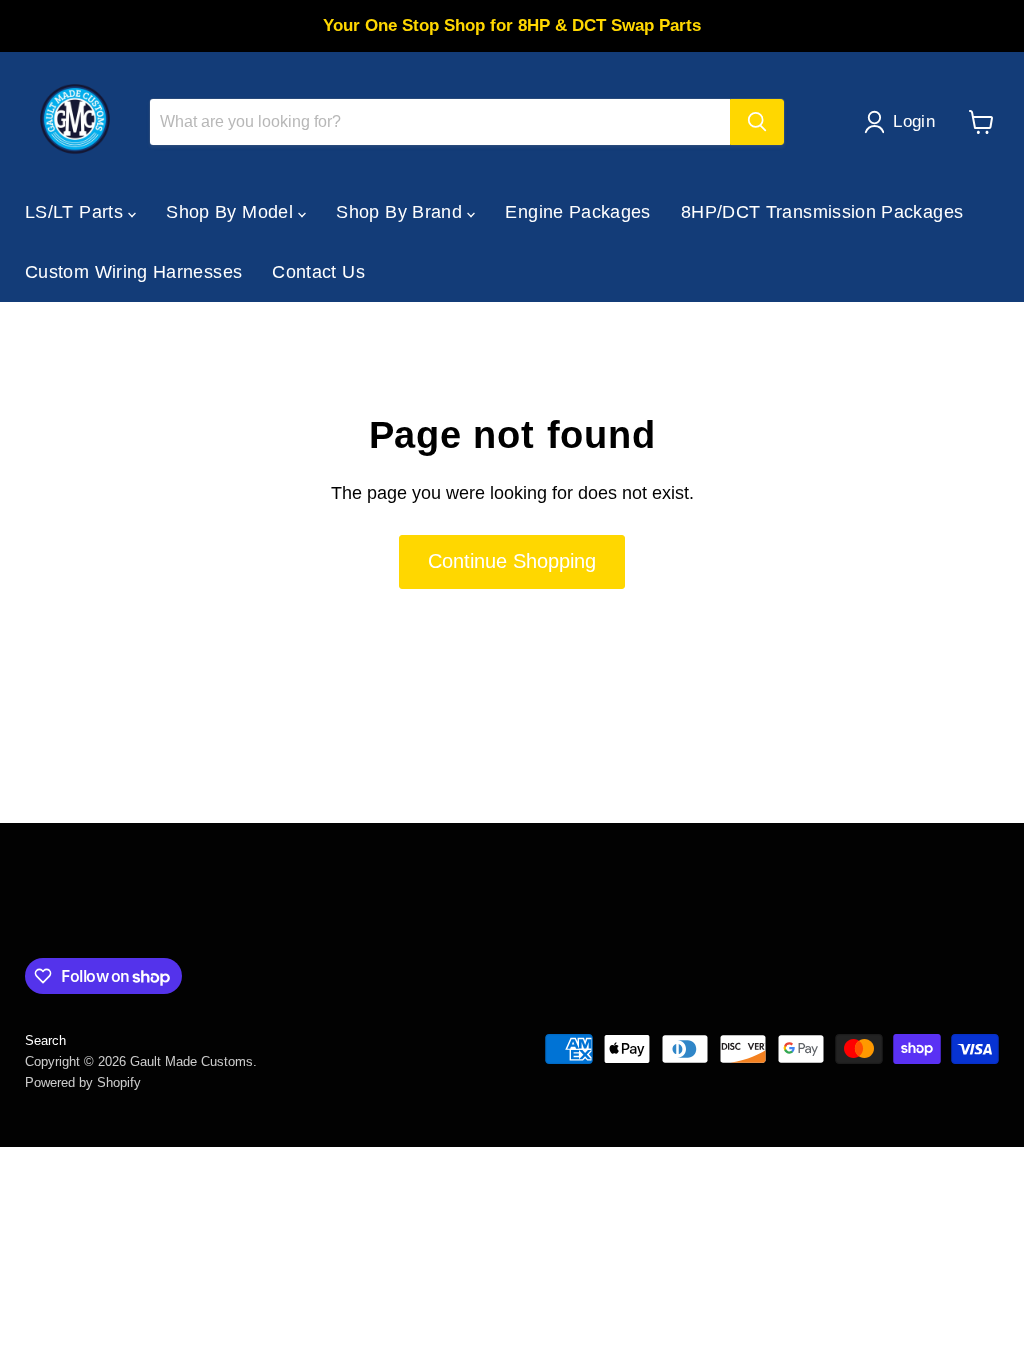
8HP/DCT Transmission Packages (822, 212)
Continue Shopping (512, 561)
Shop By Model (232, 212)
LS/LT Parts (76, 212)
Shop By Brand (401, 212)
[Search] (757, 122)
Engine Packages (577, 212)
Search (45, 1040)
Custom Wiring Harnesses (133, 272)
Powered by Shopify (83, 1082)
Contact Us (318, 272)
